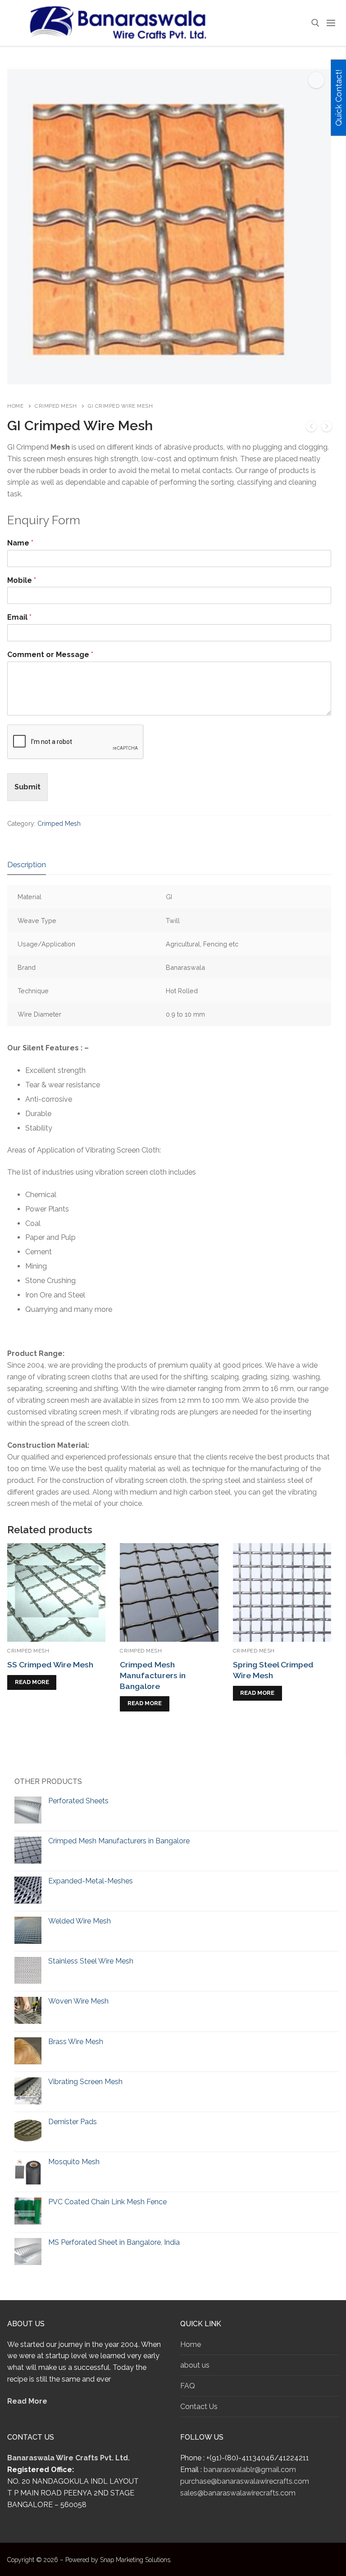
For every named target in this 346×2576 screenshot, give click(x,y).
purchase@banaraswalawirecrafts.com (245, 2481)
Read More (27, 2401)
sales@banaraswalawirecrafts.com (238, 2493)
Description (27, 865)
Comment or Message (50, 655)
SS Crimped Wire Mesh (50, 1664)
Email (19, 617)
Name (20, 543)
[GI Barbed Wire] (327, 428)
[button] (316, 80)
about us (195, 2365)
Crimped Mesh (56, 406)
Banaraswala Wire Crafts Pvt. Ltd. (68, 2458)
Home (15, 406)
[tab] (27, 865)
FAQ (188, 2386)
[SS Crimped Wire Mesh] (311, 428)
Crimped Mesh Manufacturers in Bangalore (153, 1675)
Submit (27, 787)
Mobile (22, 580)
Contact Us (199, 2407)
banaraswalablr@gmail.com (250, 2470)
